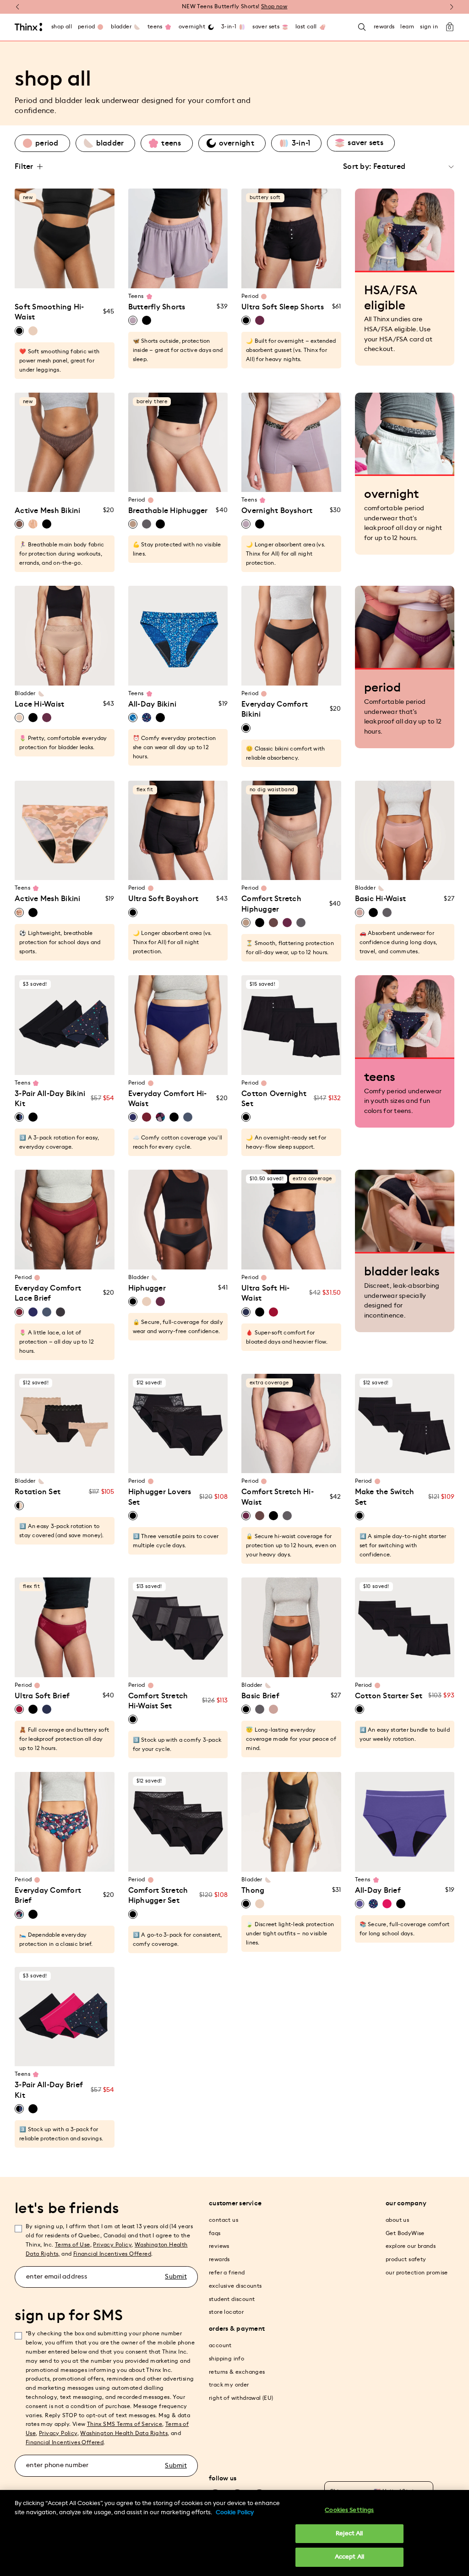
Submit (176, 2277)
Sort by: (357, 167)
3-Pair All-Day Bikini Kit (50, 1099)
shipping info (226, 2359)
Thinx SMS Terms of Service (125, 2424)
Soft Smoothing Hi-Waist (49, 312)
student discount (232, 2299)
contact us (224, 2220)
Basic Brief (260, 1696)
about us (397, 2220)
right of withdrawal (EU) (241, 2398)
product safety (406, 2259)
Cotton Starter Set (389, 1696)
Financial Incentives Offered (112, 2254)
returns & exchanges (237, 2372)
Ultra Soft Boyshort (164, 899)
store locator (226, 2312)
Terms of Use (73, 2245)
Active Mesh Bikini (48, 511)
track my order (229, 2385)
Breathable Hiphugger (168, 511)
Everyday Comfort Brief (48, 1896)
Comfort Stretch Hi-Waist (278, 1497)
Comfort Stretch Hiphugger (271, 904)
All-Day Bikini (153, 704)
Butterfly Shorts (157, 307)
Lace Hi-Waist (39, 704)
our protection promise (417, 2273)
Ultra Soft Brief (42, 1696)
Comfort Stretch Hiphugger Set (158, 1896)
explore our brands (411, 2246)
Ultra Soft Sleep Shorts (283, 307)
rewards (219, 2259)
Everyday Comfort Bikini (275, 709)
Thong (253, 1890)
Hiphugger (147, 1288)
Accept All (349, 2557)
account (220, 2345)
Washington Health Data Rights (124, 2433)
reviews (219, 2246)
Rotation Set (38, 1492)
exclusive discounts (235, 2286)
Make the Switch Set (385, 1497)
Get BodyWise (405, 2233)
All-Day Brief (378, 1890)
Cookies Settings (349, 2510)
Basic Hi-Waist (381, 899)
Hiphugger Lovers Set (160, 1497)
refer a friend (227, 2273)
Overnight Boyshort (277, 511)
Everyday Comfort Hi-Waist (168, 1099)
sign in (429, 27)
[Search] (362, 27)
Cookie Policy (235, 2513)
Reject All (349, 2534)
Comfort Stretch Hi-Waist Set (158, 1701)
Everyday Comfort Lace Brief (48, 1293)
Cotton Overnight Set (274, 1099)
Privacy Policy (112, 2245)
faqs (215, 2233)
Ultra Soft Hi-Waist (266, 1293)
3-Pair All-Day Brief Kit (49, 2090)
